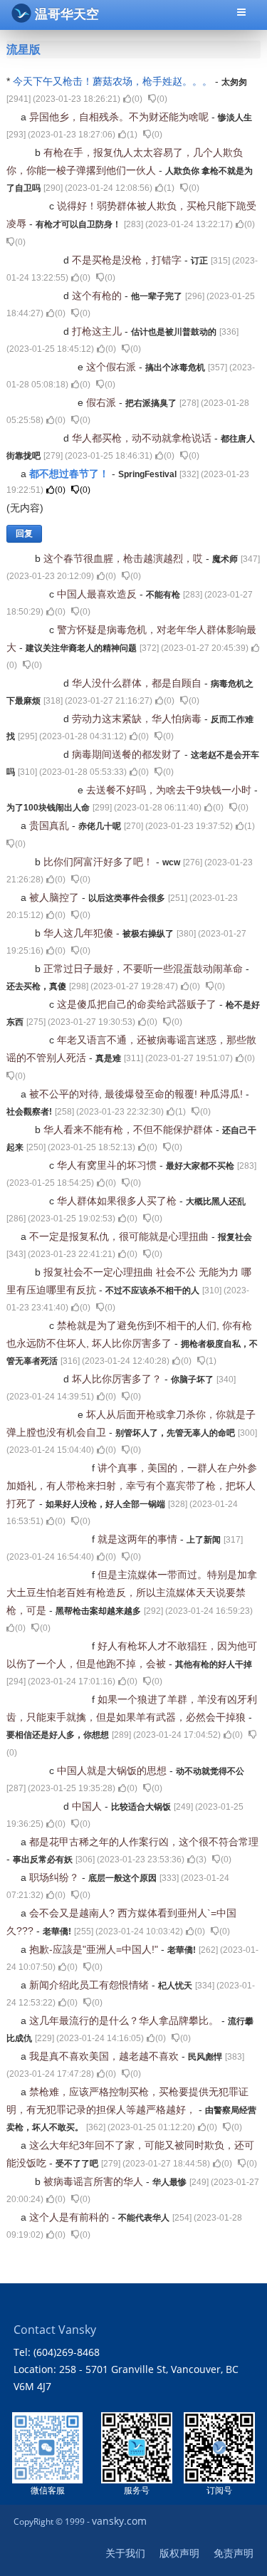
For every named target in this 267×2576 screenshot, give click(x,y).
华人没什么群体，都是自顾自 (138, 683)
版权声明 (179, 2553)
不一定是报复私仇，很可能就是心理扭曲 (120, 1236)
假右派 (103, 402)
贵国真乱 (51, 825)
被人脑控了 (56, 897)
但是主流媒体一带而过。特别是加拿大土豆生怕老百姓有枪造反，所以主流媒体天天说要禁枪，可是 (132, 1592)
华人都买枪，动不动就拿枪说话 (143, 438)
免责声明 (234, 2553)
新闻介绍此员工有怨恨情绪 (90, 1985)
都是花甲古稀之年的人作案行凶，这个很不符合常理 (144, 1842)
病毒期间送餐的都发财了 (128, 754)
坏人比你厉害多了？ (118, 1379)
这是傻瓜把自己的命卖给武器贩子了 (138, 1004)
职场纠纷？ (56, 1877)
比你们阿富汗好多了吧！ (100, 862)
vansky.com (119, 2521)
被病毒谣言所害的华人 (95, 2181)
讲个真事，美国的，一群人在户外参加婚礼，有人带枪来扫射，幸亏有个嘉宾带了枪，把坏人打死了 (132, 1486)
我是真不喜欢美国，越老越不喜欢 (105, 2056)
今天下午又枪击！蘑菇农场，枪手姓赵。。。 (114, 81)
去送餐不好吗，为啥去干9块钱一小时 (170, 790)
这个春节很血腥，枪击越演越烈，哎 (125, 558)
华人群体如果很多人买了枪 (118, 1201)
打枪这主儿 (98, 331)
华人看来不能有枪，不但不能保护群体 (130, 1130)
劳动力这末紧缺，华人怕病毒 (138, 719)
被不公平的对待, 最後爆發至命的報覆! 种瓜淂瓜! (137, 1094)
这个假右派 (112, 367)
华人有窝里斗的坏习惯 (108, 1165)
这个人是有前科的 (70, 2217)
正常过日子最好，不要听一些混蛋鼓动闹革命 (145, 969)
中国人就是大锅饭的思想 (113, 1771)
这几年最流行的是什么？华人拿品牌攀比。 (125, 2020)
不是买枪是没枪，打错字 (128, 260)
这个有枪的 (98, 296)
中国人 (88, 1806)
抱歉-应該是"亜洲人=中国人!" (95, 1949)
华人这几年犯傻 (80, 933)
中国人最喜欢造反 (98, 594)
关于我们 (125, 2553)
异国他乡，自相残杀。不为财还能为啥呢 (120, 117)
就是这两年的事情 (139, 1539)
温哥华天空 (67, 14)
